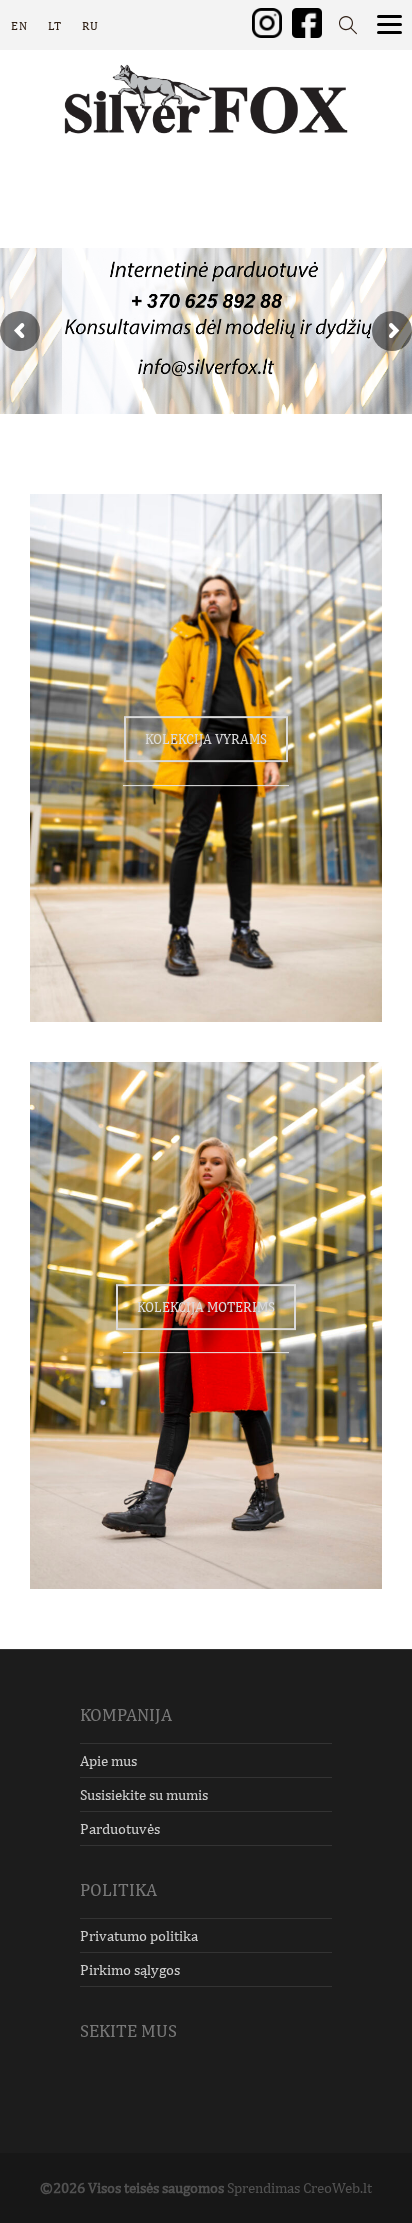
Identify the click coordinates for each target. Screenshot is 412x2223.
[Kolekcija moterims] (206, 1326)
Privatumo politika (139, 1935)
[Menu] (389, 22)
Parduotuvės (120, 1828)
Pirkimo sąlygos (130, 1969)
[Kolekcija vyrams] (206, 758)
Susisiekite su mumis (144, 1794)
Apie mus (108, 1760)
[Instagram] (267, 22)
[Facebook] (307, 22)
